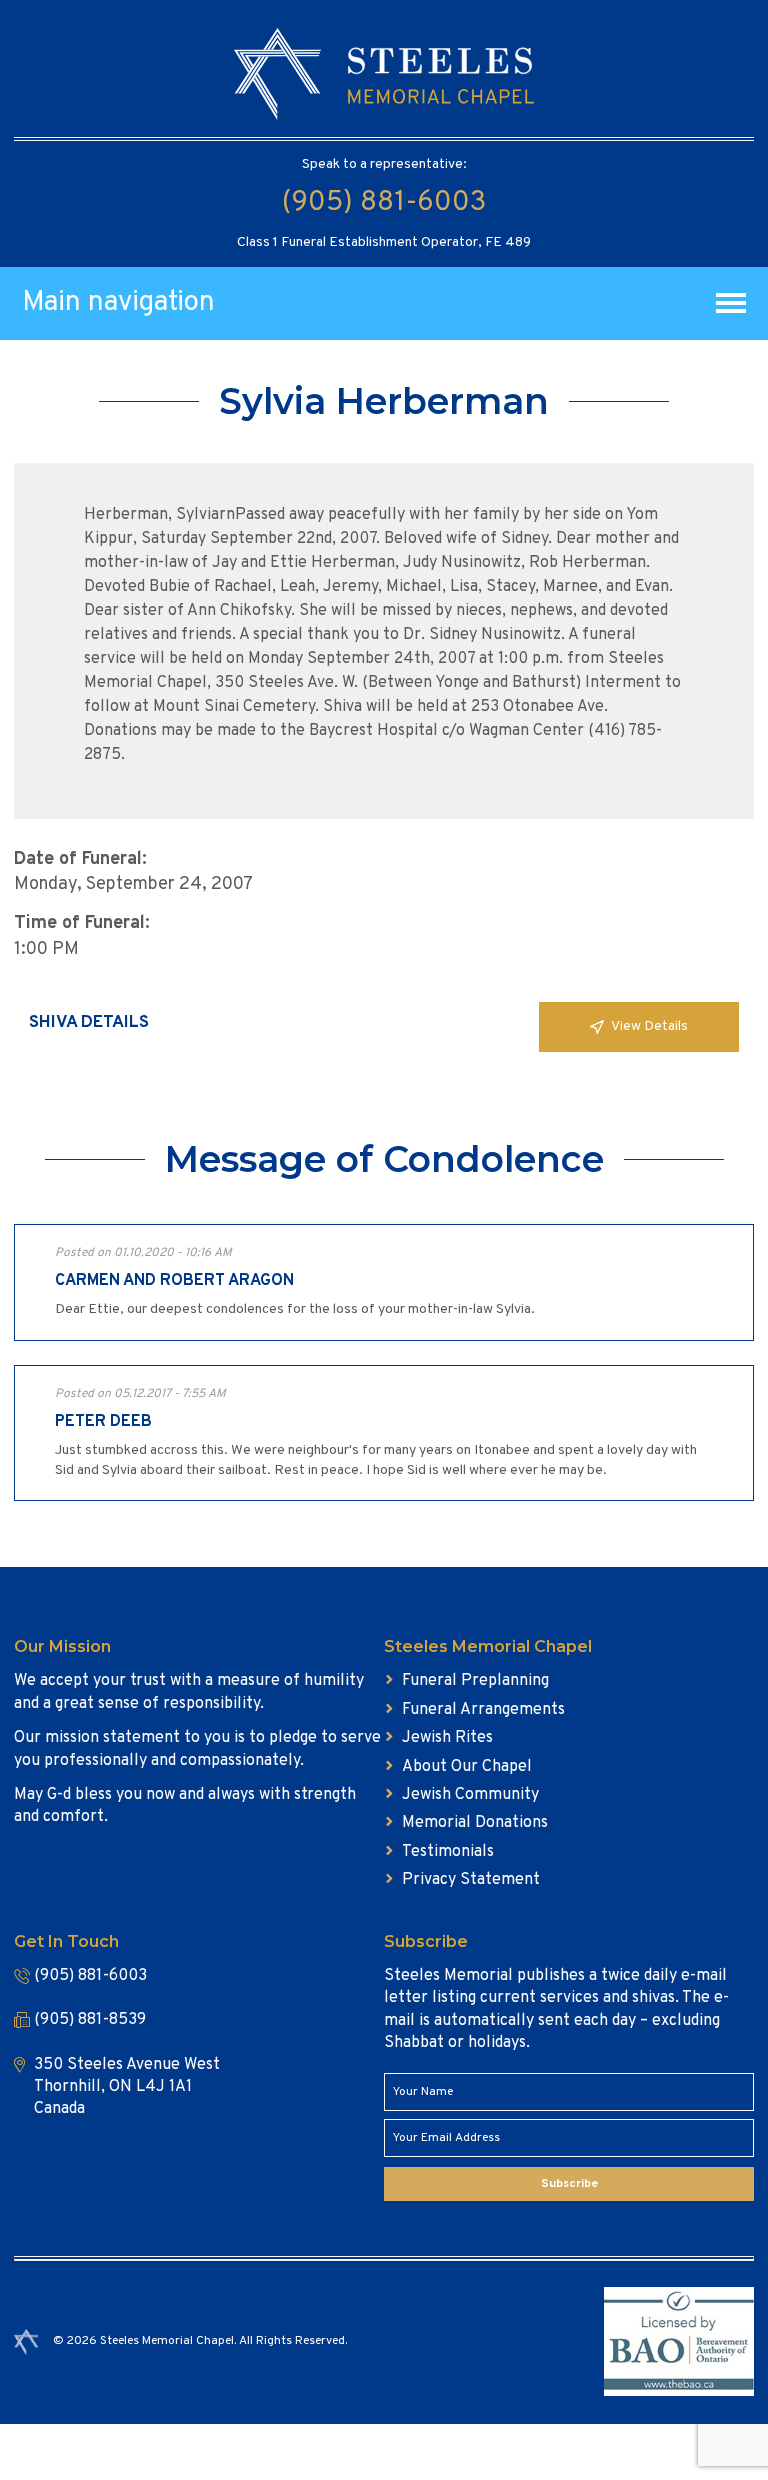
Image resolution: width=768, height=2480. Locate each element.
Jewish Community (470, 1795)
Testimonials (448, 1852)
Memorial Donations (475, 1823)
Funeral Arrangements (483, 1710)
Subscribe (569, 2184)
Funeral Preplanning (475, 1681)
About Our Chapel (467, 1767)
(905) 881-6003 (384, 203)
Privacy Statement (471, 1880)
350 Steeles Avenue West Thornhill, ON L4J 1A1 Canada (127, 2087)
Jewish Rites (447, 1738)
